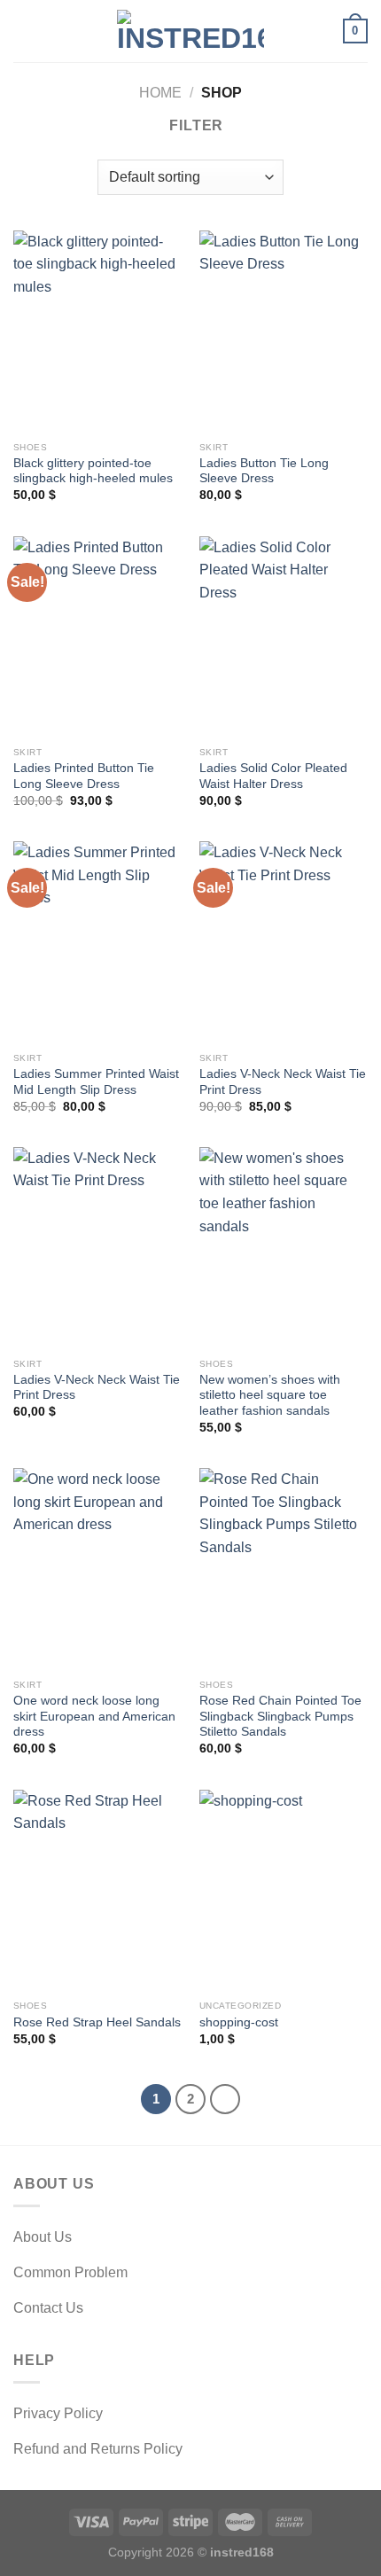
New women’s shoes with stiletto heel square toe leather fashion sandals (270, 1395)
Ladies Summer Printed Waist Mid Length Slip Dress (96, 1082)
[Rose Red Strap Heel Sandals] (97, 1891)
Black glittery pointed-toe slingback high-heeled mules (93, 471)
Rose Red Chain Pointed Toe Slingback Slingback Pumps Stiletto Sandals (280, 1716)
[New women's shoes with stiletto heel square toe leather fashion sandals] (284, 1248)
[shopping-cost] (284, 1891)
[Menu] (24, 31)
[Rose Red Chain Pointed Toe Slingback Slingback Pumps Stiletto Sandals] (284, 1569)
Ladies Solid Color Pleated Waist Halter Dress (273, 776)
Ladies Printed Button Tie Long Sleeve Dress (84, 776)
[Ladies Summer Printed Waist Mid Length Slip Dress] (97, 942)
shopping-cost (239, 2022)
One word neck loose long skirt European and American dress (94, 1716)
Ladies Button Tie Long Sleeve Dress (264, 471)
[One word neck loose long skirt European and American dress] (97, 1569)
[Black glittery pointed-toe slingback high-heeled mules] (97, 332)
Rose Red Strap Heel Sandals (97, 2022)
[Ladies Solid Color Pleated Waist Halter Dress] (284, 637)
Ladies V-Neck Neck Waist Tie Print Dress (283, 1082)
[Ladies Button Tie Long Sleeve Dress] (284, 332)
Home (160, 93)
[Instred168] (190, 31)
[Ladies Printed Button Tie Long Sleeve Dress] (97, 637)
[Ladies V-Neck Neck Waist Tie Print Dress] (284, 942)
